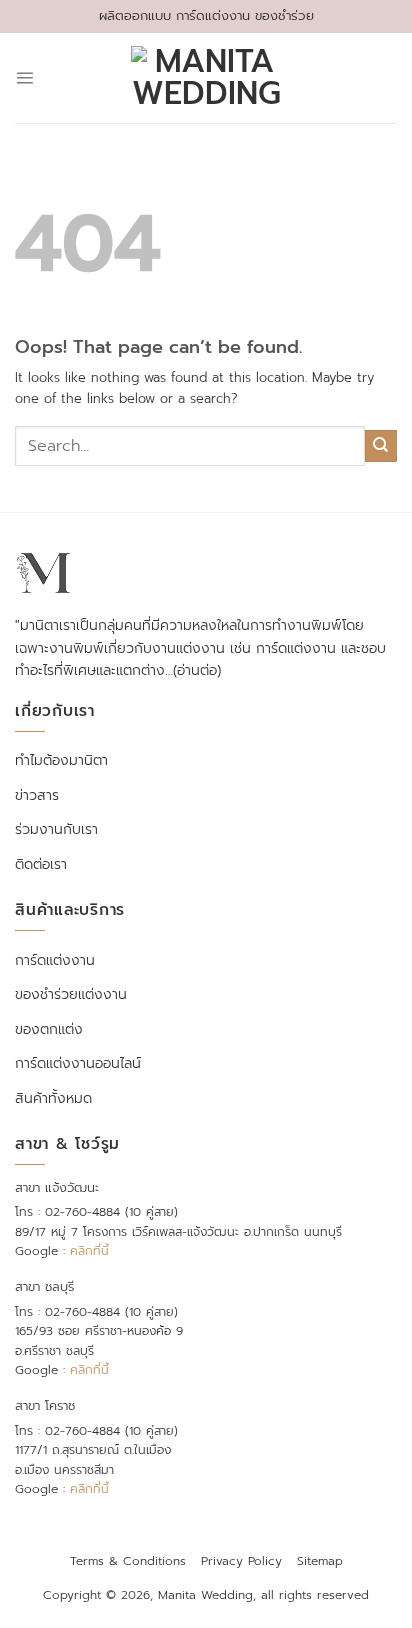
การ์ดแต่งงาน (55, 960)
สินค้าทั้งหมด (53, 1098)
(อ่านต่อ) (197, 670)
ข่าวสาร (37, 795)
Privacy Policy (241, 1561)
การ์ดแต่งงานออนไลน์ (78, 1063)
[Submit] (381, 446)
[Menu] (24, 77)
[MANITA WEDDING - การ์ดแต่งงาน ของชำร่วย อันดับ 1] (206, 78)
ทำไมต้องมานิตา (61, 760)
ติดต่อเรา (41, 864)
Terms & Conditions (128, 1561)
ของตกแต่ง (49, 1029)
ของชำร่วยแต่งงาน (71, 994)
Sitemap (320, 1561)
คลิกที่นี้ (89, 1251)
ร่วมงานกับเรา (56, 829)
